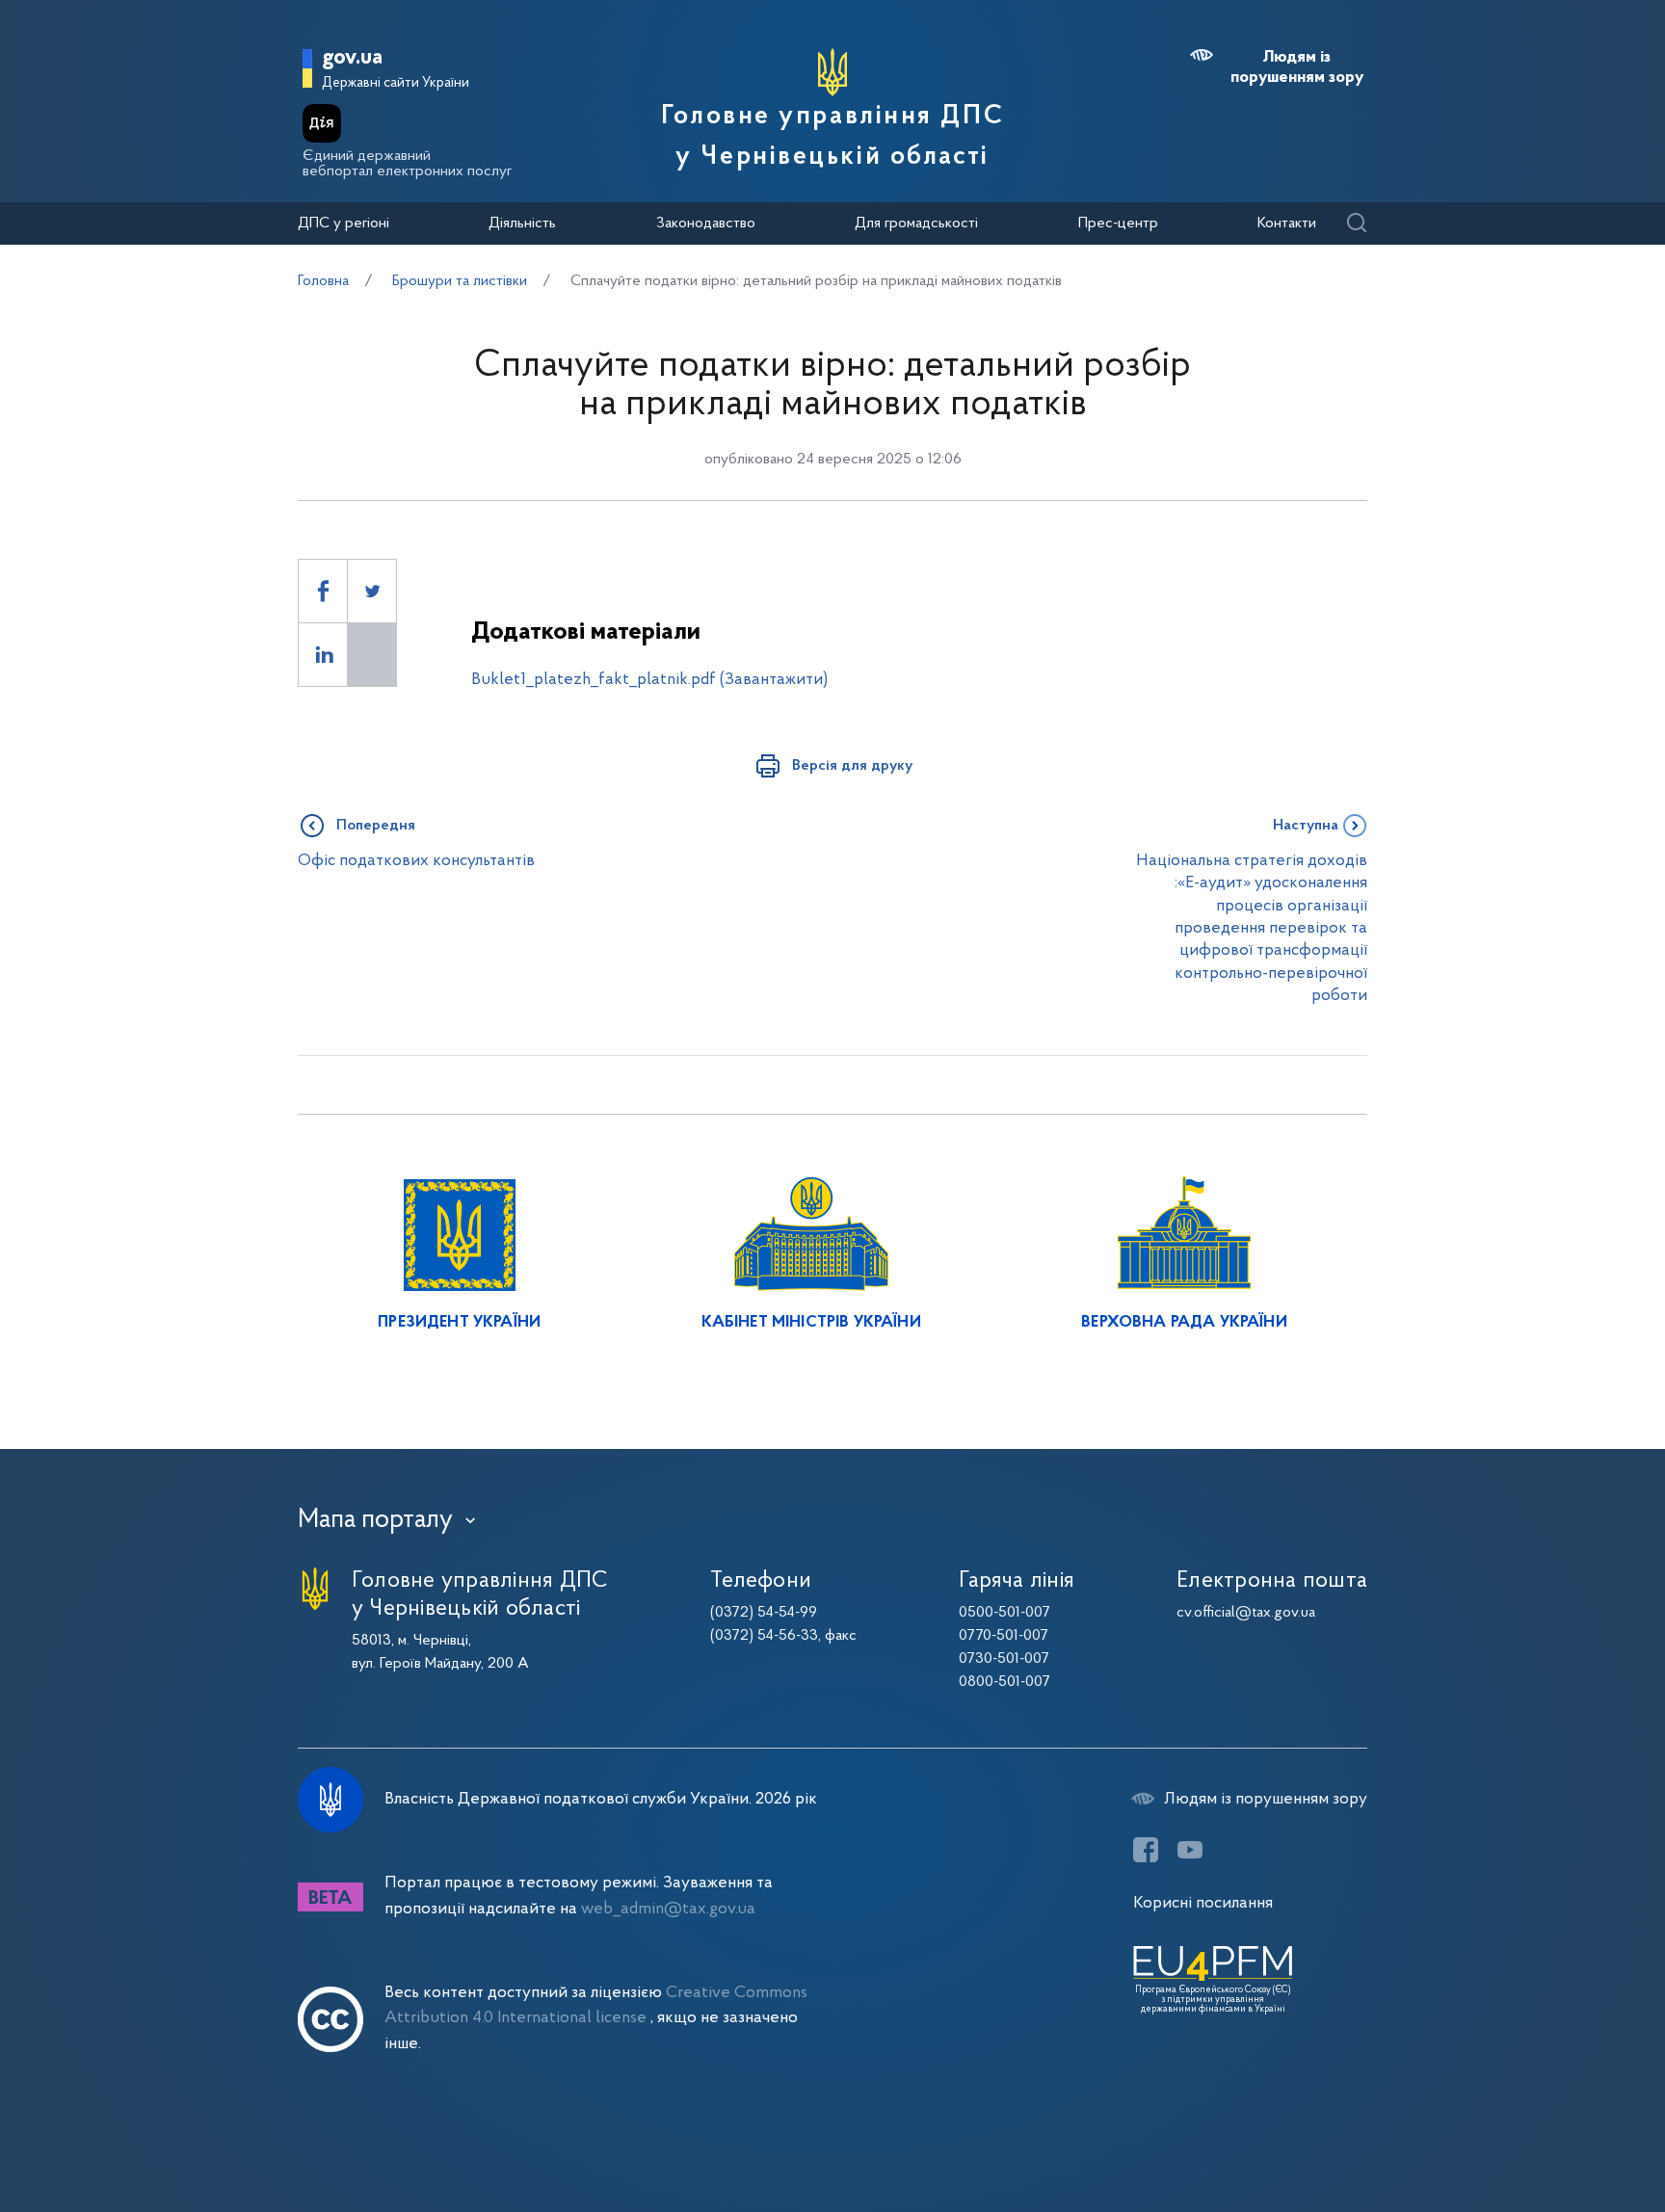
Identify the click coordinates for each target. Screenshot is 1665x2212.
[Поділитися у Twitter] (372, 591)
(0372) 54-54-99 (764, 1613)
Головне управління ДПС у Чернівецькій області (832, 137)
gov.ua (352, 58)
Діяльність (522, 224)
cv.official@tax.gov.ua (1246, 1613)
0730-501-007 (1004, 1659)
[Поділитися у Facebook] (323, 591)
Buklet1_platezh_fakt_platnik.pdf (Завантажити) (649, 680)
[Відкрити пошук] (1356, 224)
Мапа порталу (375, 1520)
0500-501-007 (1004, 1613)
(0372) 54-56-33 (764, 1636)
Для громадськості (916, 224)
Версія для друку (852, 766)
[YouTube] (1190, 1850)
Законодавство (706, 224)
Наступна (1306, 826)
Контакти (1287, 224)
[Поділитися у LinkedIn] (323, 655)
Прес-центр (1118, 224)
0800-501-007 (1004, 1682)
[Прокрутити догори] (1569, 2135)
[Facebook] (1146, 1850)
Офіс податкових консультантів (416, 861)
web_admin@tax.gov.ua (668, 1909)
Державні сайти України (396, 83)
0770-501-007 (1004, 1636)
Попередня (376, 826)
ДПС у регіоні (344, 224)
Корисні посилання (1203, 1903)
